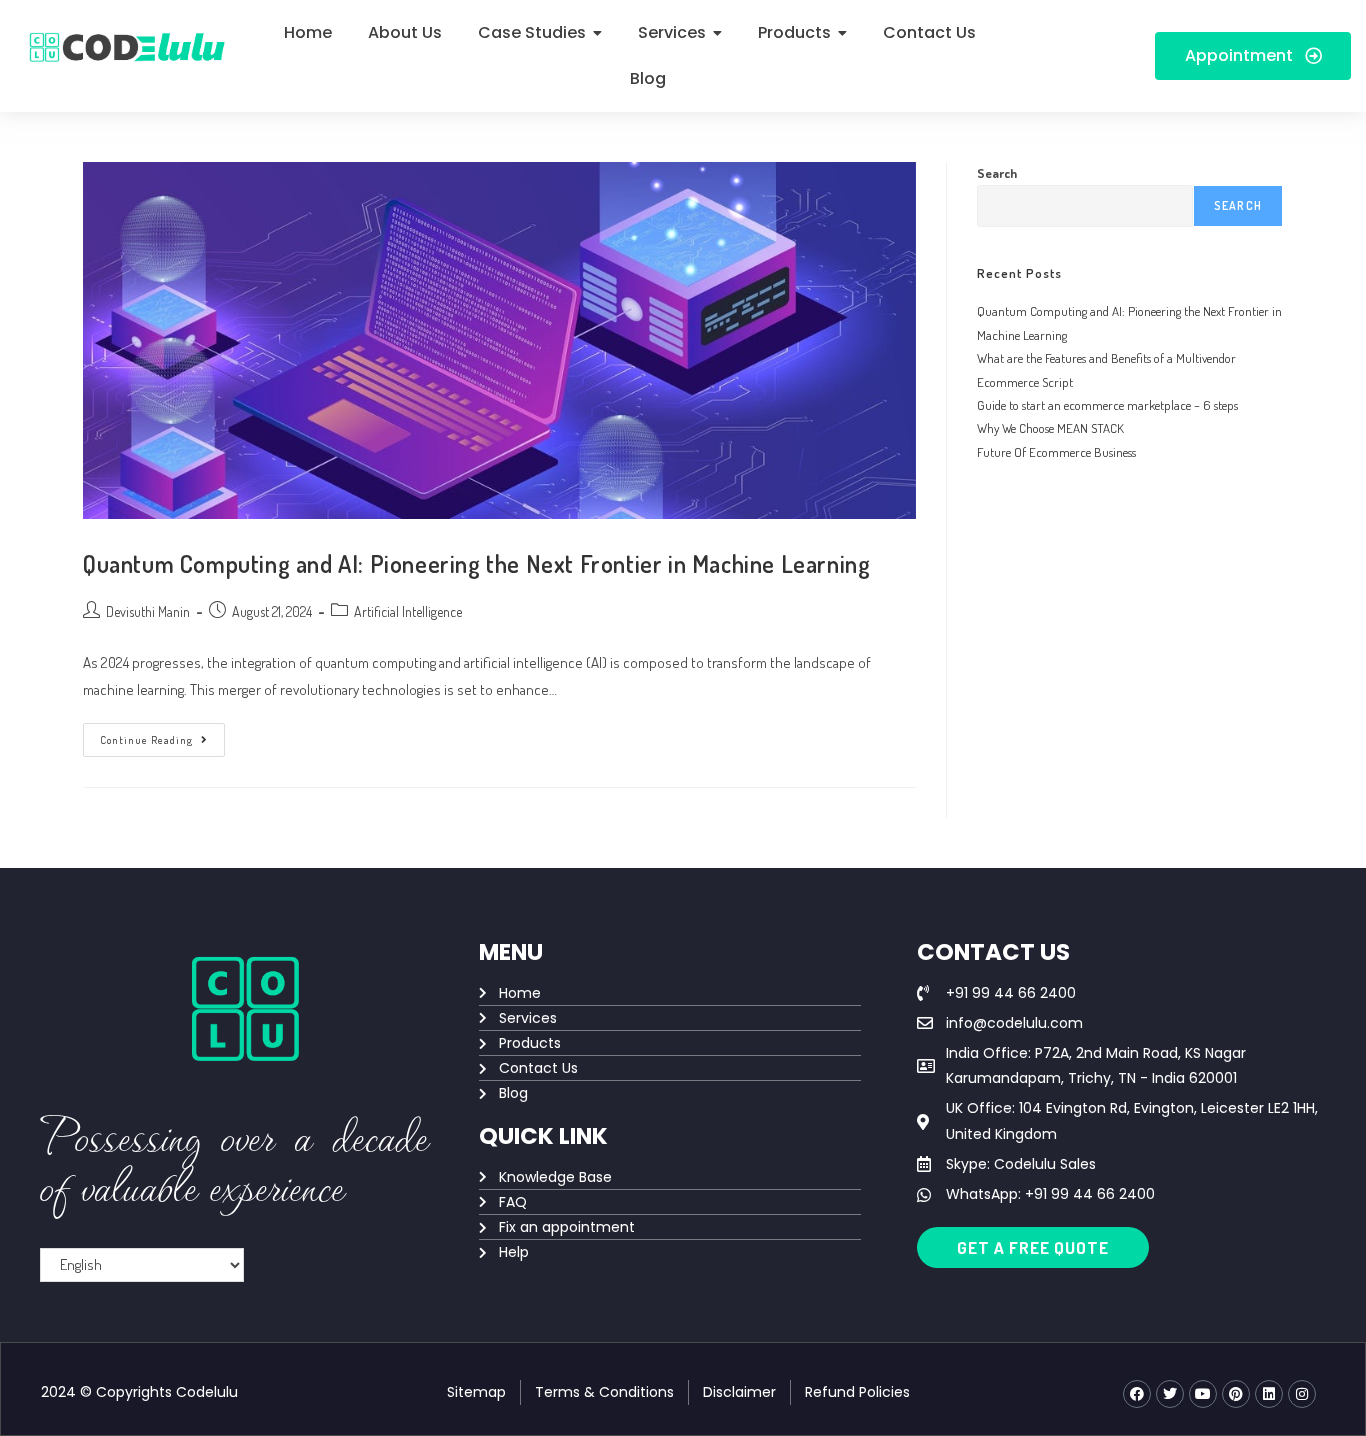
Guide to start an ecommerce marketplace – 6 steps (1107, 405)
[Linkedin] (1269, 1394)
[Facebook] (1137, 1394)
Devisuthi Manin (148, 611)
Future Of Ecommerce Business (1056, 452)
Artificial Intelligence (408, 611)
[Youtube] (1203, 1394)
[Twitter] (1170, 1394)
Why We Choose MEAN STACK (1050, 428)
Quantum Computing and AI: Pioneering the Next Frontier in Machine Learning (476, 563)
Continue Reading (162, 735)
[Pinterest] (1236, 1394)
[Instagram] (1302, 1394)
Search (997, 173)
